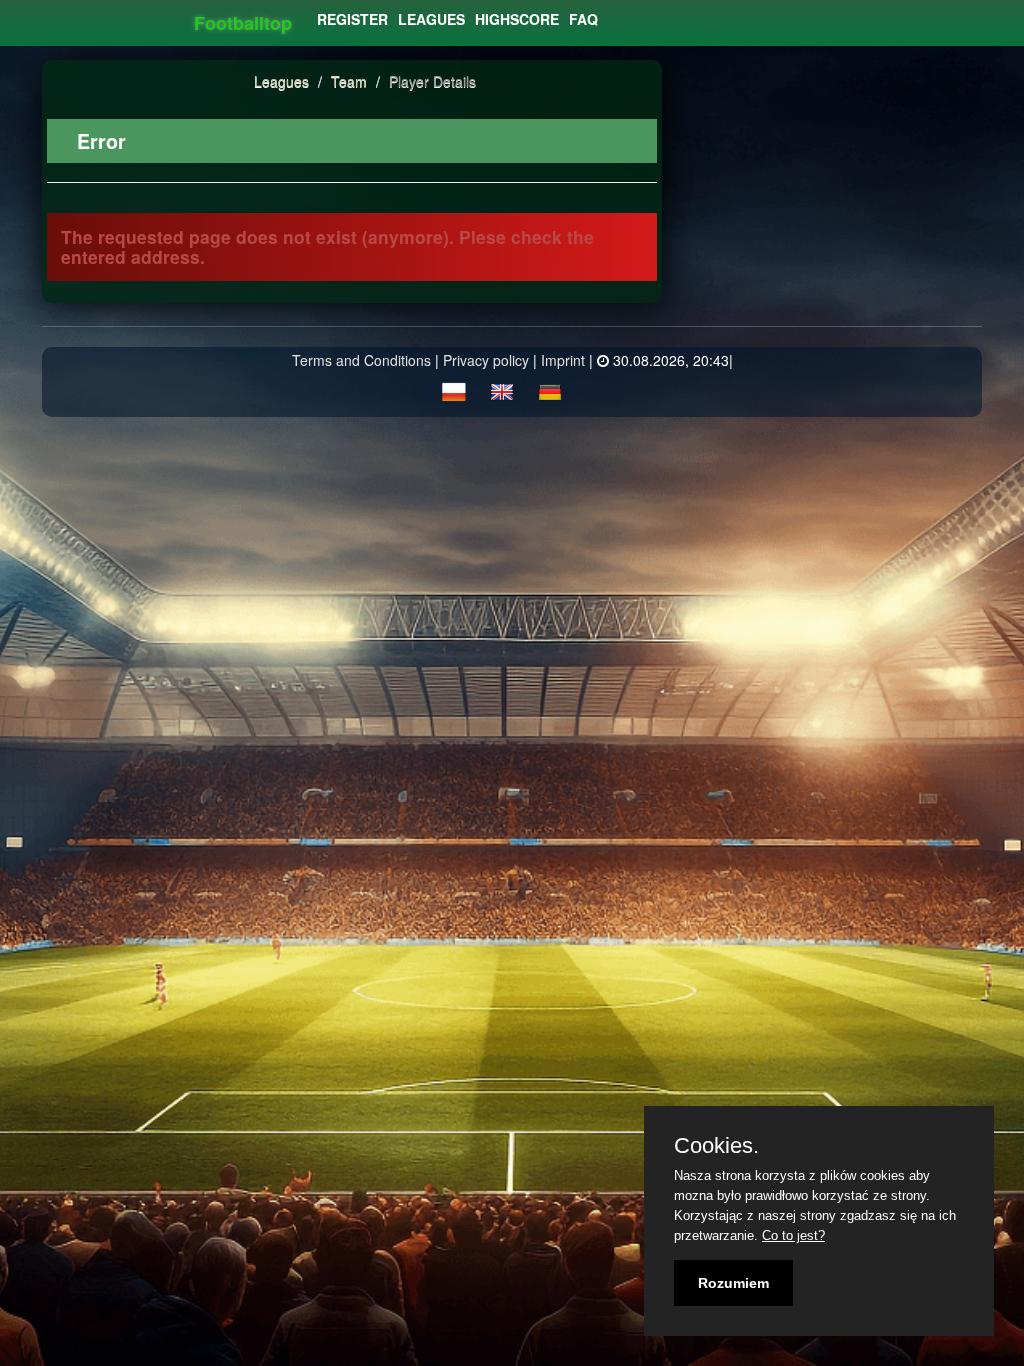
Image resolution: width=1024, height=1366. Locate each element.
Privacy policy (486, 360)
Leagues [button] (431, 19)
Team (351, 81)
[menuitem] (352, 19)
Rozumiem (733, 1283)
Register (352, 19)
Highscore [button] (517, 19)
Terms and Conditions (361, 360)
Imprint (563, 360)
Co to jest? (793, 1235)
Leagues (281, 81)
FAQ (583, 19)
